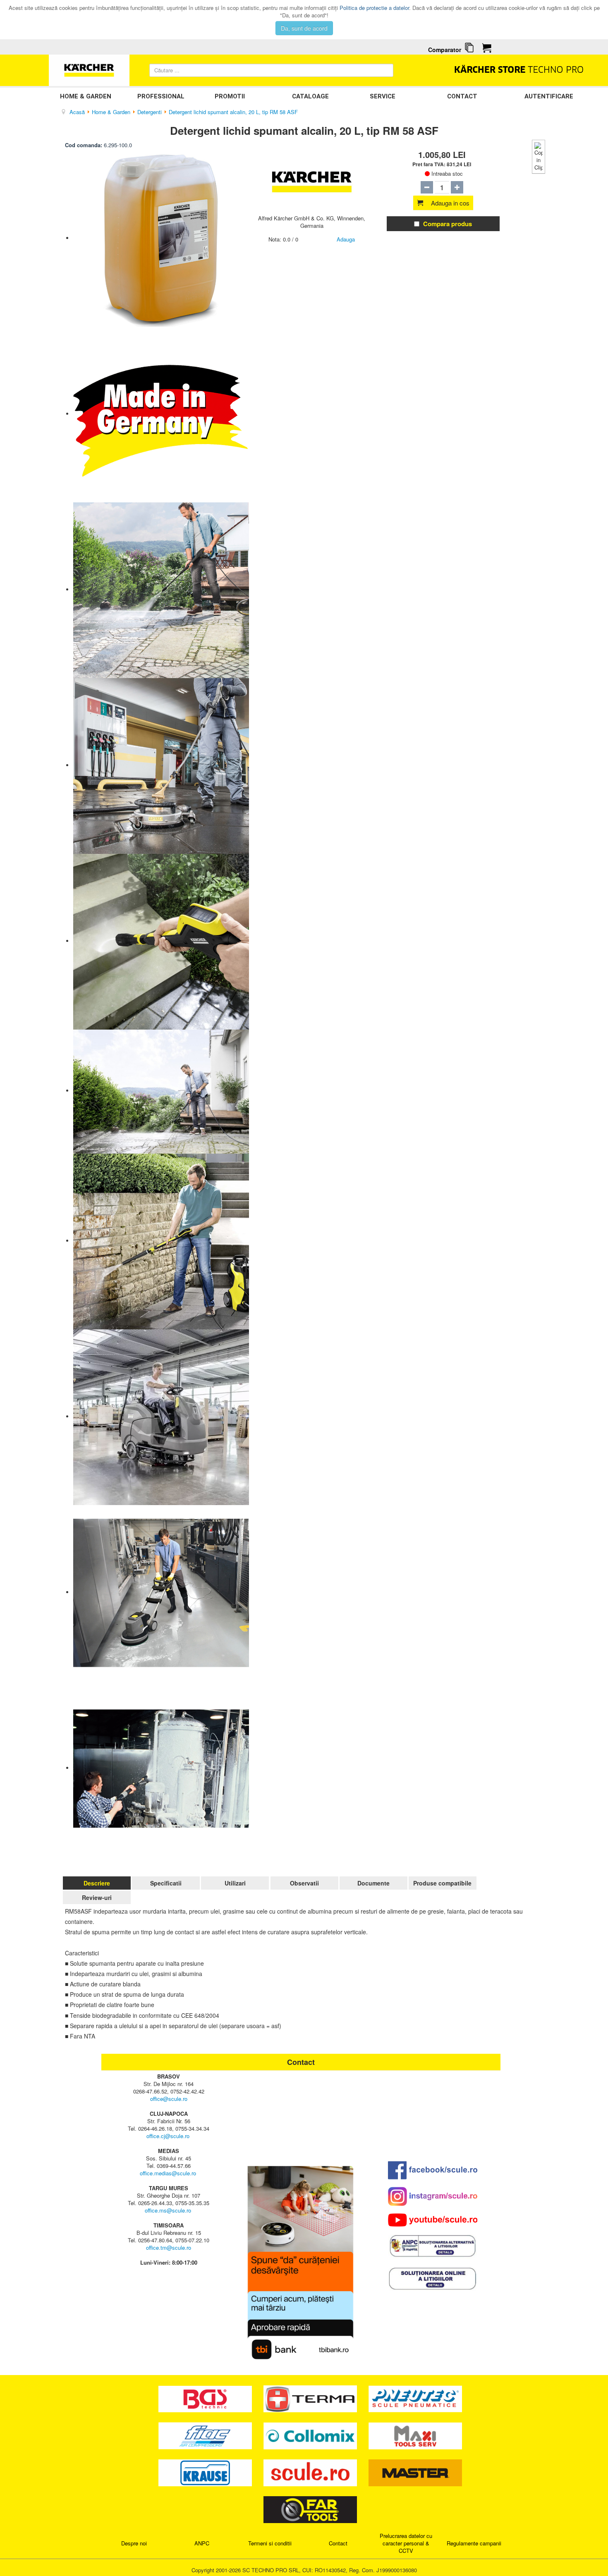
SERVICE (383, 96)
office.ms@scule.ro (168, 2210)
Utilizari (235, 1883)
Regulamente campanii (474, 2543)
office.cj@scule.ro (168, 2136)
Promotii (230, 96)
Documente (373, 1883)
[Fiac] (206, 2435)
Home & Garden (86, 96)
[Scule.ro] (311, 2472)
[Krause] (206, 2472)
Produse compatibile (442, 1883)
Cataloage (310, 96)
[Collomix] (311, 2435)
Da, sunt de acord (304, 28)
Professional (161, 96)
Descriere (97, 1883)
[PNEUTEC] (415, 2398)
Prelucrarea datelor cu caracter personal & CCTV (406, 2543)
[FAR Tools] (310, 2509)
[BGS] (206, 2398)
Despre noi (134, 2543)
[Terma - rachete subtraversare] (311, 2398)
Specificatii (166, 1883)
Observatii (304, 1883)
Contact (462, 96)
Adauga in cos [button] (450, 203)
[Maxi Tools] (415, 2435)
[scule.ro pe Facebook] (433, 2170)
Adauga (346, 239)
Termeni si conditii (270, 2543)
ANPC (202, 2543)
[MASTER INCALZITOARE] (415, 2472)
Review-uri (97, 1897)
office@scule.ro (169, 2099)
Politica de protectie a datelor (374, 8)
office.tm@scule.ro (169, 2247)
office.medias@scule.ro (168, 2173)
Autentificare (549, 96)
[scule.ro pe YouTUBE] (433, 2220)
